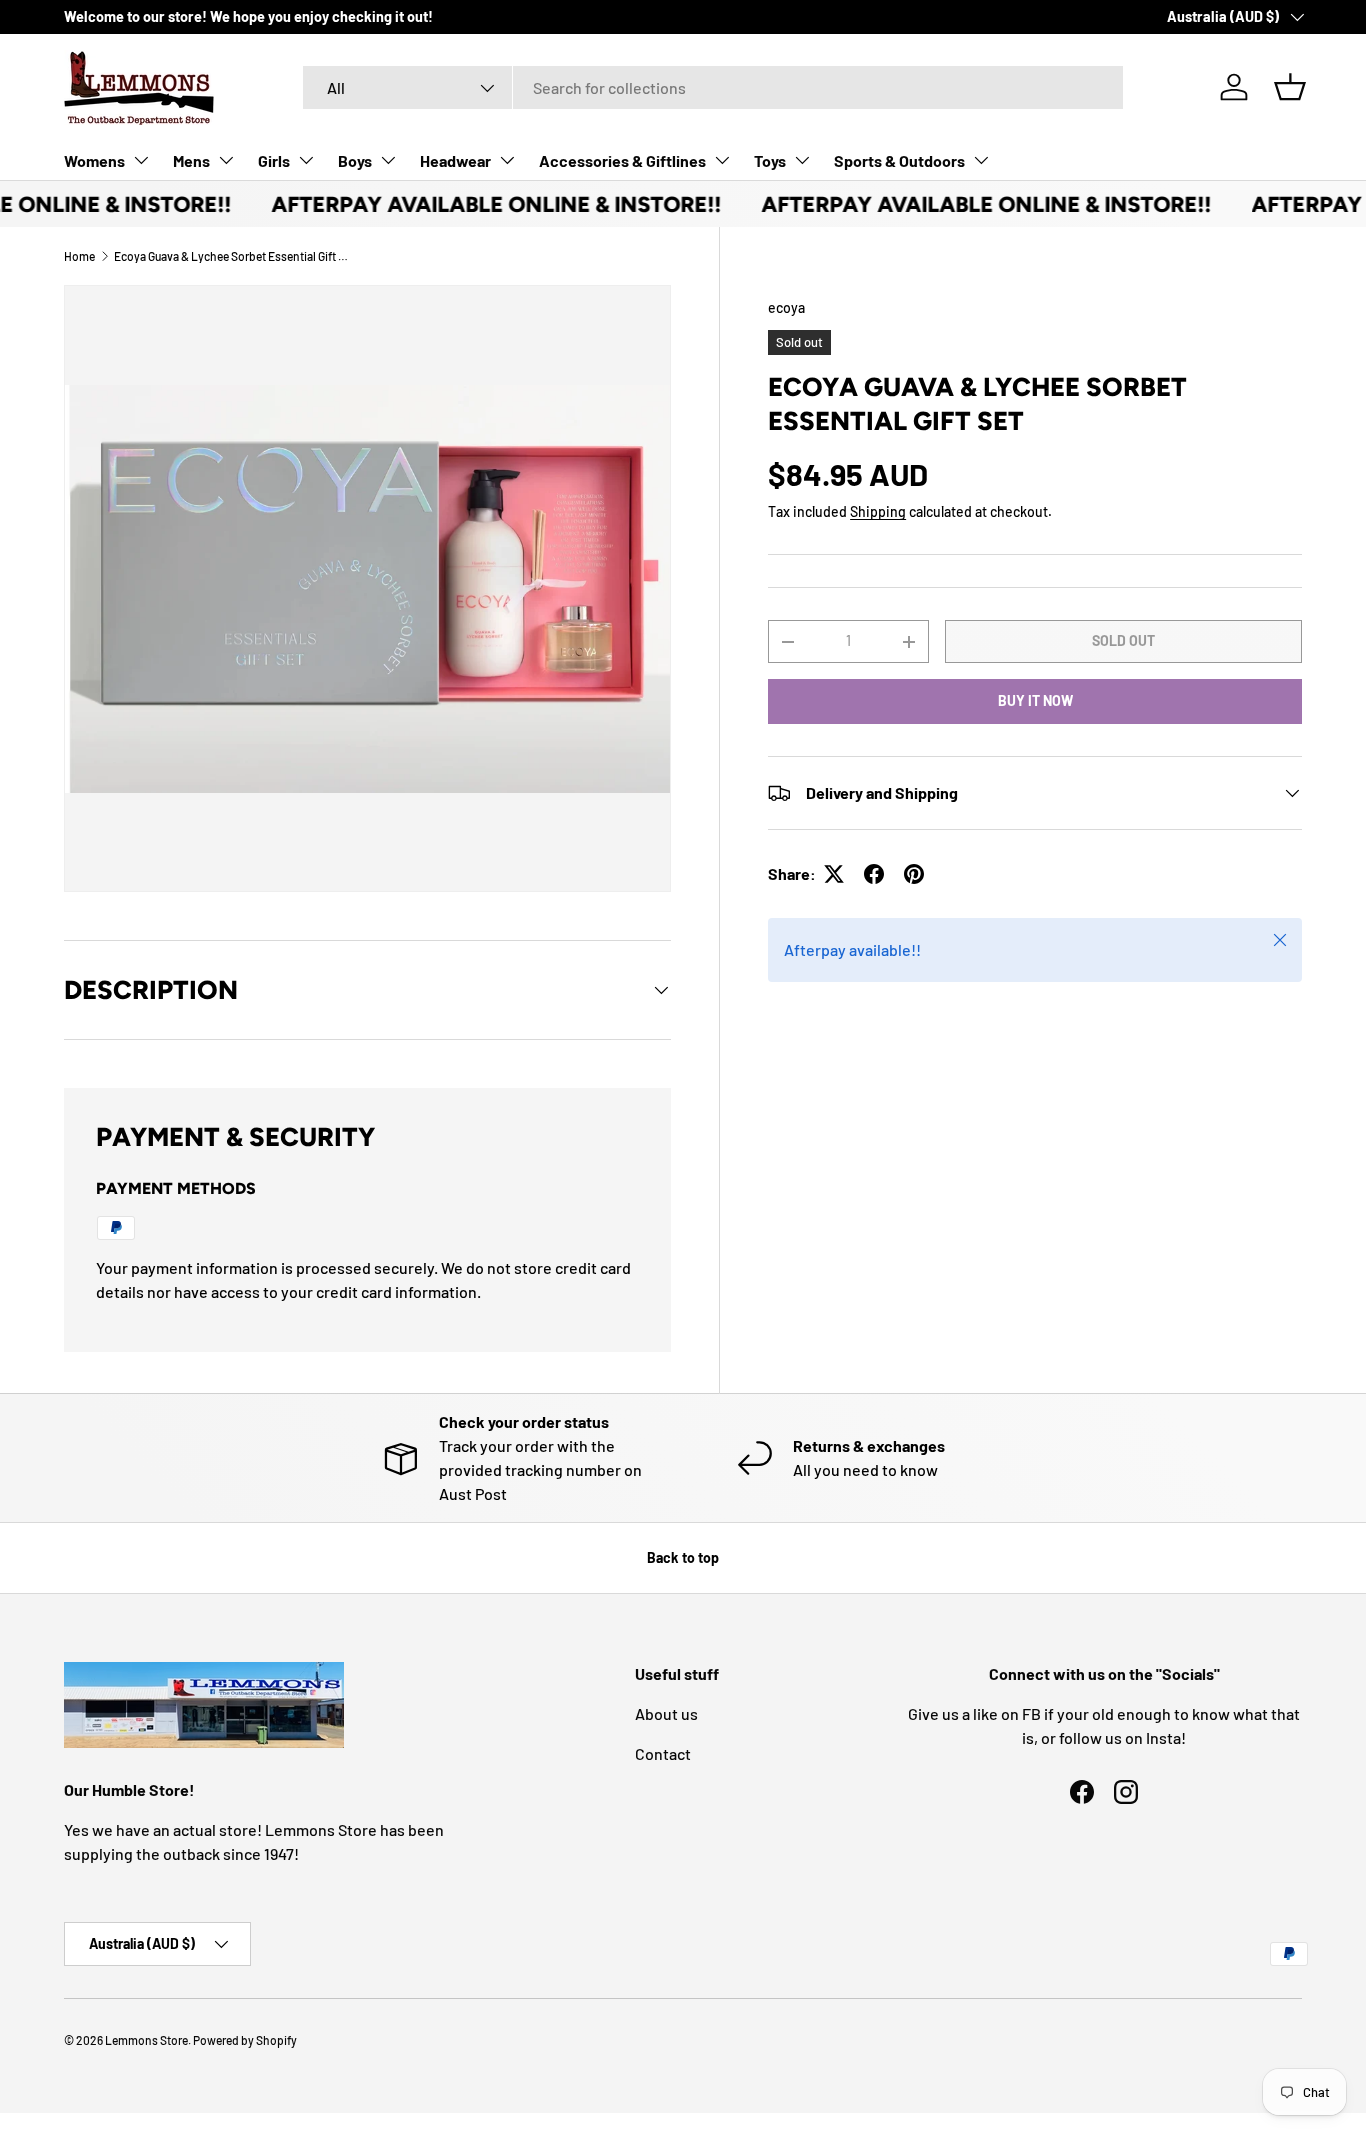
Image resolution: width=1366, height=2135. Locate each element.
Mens (191, 160)
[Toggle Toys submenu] (802, 160)
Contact (663, 1753)
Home (79, 256)
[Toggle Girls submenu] (306, 160)
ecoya (786, 307)
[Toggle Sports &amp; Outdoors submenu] (981, 160)
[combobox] (713, 87)
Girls (274, 160)
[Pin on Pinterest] (914, 874)
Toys (770, 160)
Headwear (455, 160)
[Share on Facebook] (874, 874)
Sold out (1123, 640)
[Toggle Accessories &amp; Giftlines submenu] (722, 160)
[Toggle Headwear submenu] (507, 160)
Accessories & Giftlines (622, 160)
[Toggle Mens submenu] (226, 160)
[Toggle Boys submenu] (388, 160)
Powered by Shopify (245, 2040)
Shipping (878, 511)
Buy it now (1035, 700)
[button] (1290, 87)
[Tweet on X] (834, 874)
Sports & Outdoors (899, 160)
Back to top (683, 1557)
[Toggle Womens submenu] (141, 160)
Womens (94, 160)
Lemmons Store (146, 2040)
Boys (355, 160)
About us (666, 1713)
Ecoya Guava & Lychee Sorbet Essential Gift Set (234, 256)
